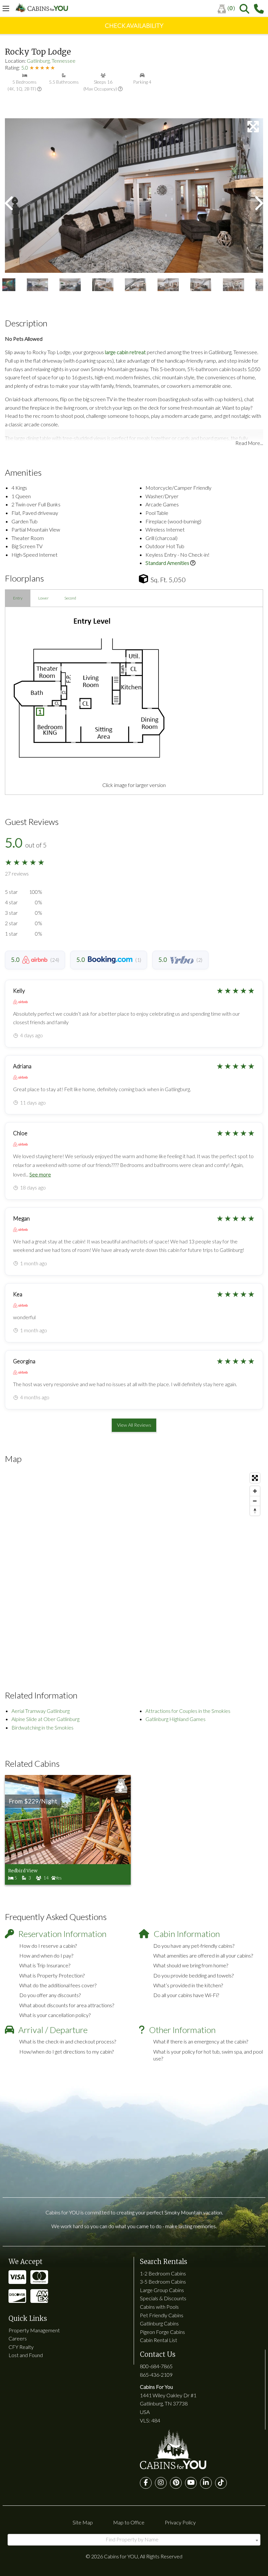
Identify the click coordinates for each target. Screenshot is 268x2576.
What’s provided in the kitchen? (188, 1985)
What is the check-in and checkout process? (68, 2041)
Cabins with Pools (159, 2307)
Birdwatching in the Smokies (42, 1727)
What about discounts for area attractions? (67, 2005)
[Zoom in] (255, 1491)
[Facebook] (146, 2483)
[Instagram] (161, 2483)
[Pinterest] (176, 2483)
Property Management (34, 2330)
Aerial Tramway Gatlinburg (41, 1711)
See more (40, 1174)
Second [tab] (70, 598)
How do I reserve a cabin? (48, 1946)
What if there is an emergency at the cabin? (201, 2041)
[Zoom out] (255, 1501)
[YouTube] (191, 2483)
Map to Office (129, 2522)
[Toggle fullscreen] (255, 1478)
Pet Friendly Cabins (162, 2315)
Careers (18, 2338)
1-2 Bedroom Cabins (163, 2273)
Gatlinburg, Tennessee (51, 61)
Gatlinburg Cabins (159, 2323)
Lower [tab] (43, 598)
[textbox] (134, 2539)
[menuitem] (229, 9)
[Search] (244, 9)
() (231, 8)
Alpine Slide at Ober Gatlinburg (45, 1719)
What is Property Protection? (52, 1975)
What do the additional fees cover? (58, 1985)
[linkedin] (206, 2483)
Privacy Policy (180, 2522)
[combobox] (134, 2540)
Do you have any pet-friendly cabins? (194, 1946)
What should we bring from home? (191, 1965)
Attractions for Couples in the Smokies (188, 1711)
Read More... (249, 443)
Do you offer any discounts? (50, 1995)
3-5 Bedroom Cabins (163, 2281)
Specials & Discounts (163, 2298)
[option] (134, 196)
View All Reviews (134, 1425)
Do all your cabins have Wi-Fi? (186, 1995)
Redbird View (23, 1871)
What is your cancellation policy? (55, 2015)
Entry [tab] (18, 598)
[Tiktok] (221, 2483)
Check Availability (134, 25)
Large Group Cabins (162, 2290)
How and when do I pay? (46, 1955)
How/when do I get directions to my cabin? (67, 2051)
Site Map (83, 2522)
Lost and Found (26, 2355)
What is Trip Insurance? (45, 1965)
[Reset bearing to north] (255, 1511)
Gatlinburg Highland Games (176, 1719)
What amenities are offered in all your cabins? (203, 1955)
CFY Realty (21, 2347)
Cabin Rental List (159, 2340)
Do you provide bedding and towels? (193, 1975)
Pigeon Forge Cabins (162, 2332)
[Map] (134, 1568)
